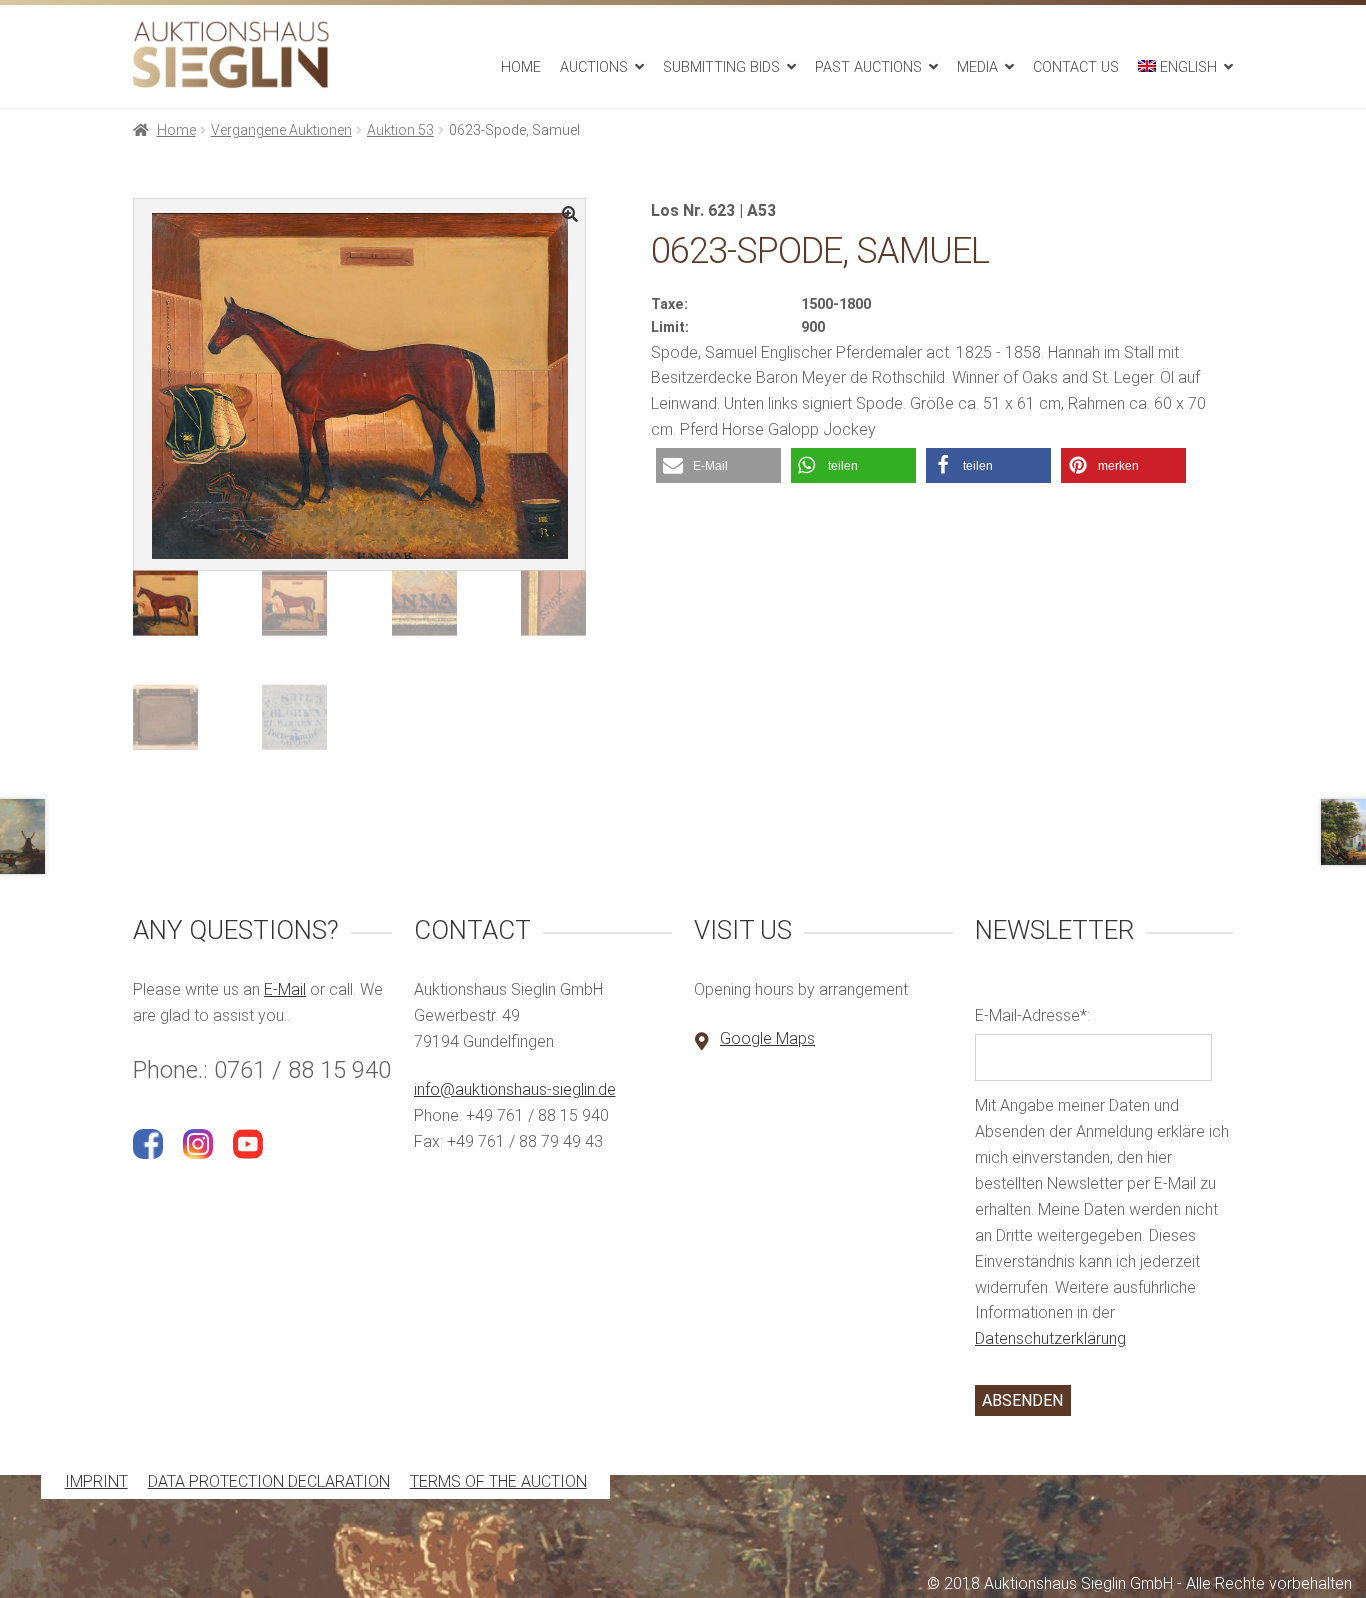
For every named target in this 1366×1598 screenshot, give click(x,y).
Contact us (1076, 67)
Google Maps (767, 1038)
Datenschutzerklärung (1050, 1338)
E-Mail (285, 989)
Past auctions (868, 67)
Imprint (96, 1483)
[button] (718, 465)
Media (977, 67)
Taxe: (669, 304)
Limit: (670, 327)
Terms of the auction (498, 1483)
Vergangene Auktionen (281, 130)
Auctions (594, 67)
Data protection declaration (269, 1483)
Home (521, 67)
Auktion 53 (400, 130)
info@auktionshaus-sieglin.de (515, 1089)
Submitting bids (721, 67)
